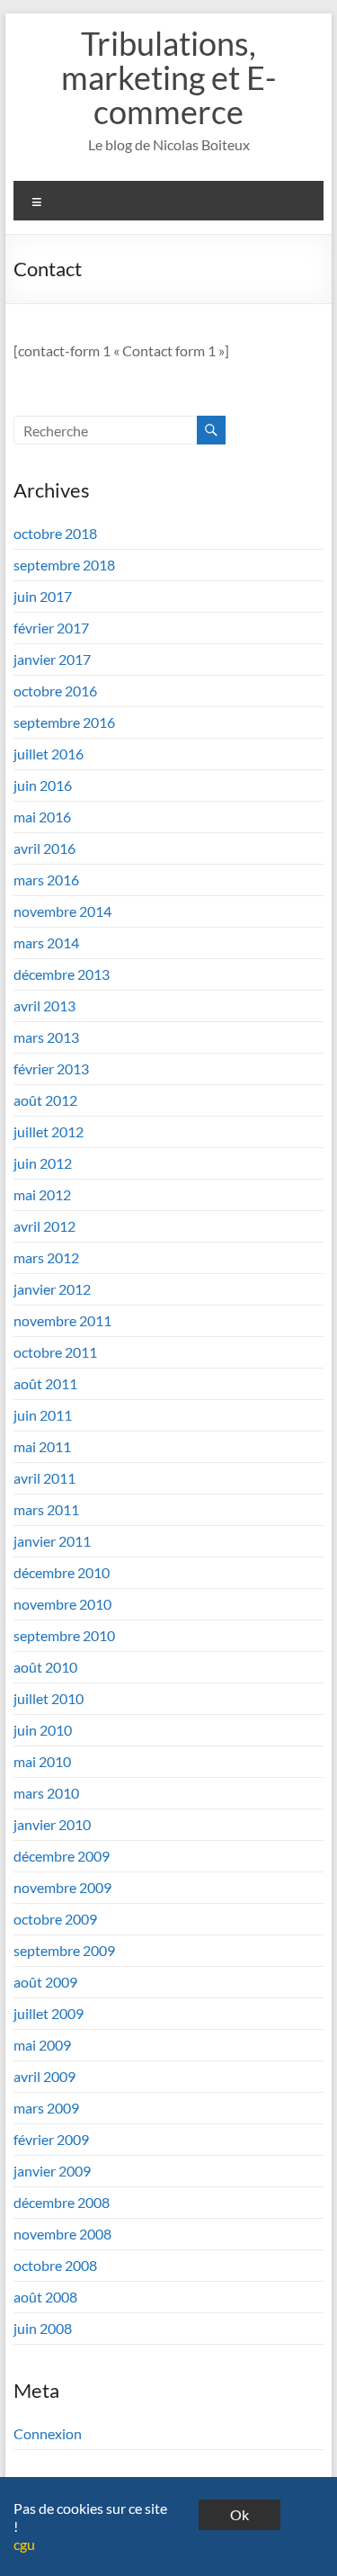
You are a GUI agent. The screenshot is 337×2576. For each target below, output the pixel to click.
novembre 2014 (62, 911)
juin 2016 (43, 785)
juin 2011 (43, 1415)
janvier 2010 (52, 1824)
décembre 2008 (62, 2202)
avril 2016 (44, 848)
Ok (239, 2514)
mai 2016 (42, 817)
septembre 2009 (64, 1950)
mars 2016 (46, 880)
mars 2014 (46, 942)
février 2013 (51, 1068)
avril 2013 (44, 1005)
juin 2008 (43, 2328)
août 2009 (45, 1982)
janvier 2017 (52, 659)
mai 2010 (42, 1761)
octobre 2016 (55, 691)
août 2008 (45, 2297)
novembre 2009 (62, 1887)
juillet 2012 (49, 1131)
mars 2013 (46, 1037)
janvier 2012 (52, 1289)
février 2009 (51, 2139)
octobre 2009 (55, 1919)
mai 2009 (42, 2045)
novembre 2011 (62, 1320)
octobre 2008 (55, 2265)
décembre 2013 (62, 974)
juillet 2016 (49, 754)
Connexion (48, 2433)
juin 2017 (43, 596)
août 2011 (45, 1383)
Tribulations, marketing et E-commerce (168, 77)
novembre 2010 (62, 1604)
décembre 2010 (62, 1572)
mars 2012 (46, 1257)
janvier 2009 (52, 2171)
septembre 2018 (64, 565)
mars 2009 (46, 2108)
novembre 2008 (62, 2234)
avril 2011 (44, 1478)
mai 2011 (42, 1446)
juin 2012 (43, 1163)
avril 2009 (44, 2076)
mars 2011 (46, 1509)
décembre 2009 (62, 1856)
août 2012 (45, 1100)
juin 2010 (43, 1730)
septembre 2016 (64, 722)
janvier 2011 (52, 1541)
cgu (24, 2544)
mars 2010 (46, 1793)
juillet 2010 (49, 1698)
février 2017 (51, 628)
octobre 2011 (55, 1352)
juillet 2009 (49, 2013)
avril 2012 (44, 1226)
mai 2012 (42, 1194)
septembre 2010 (64, 1635)
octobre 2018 (55, 533)
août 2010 (45, 1667)
